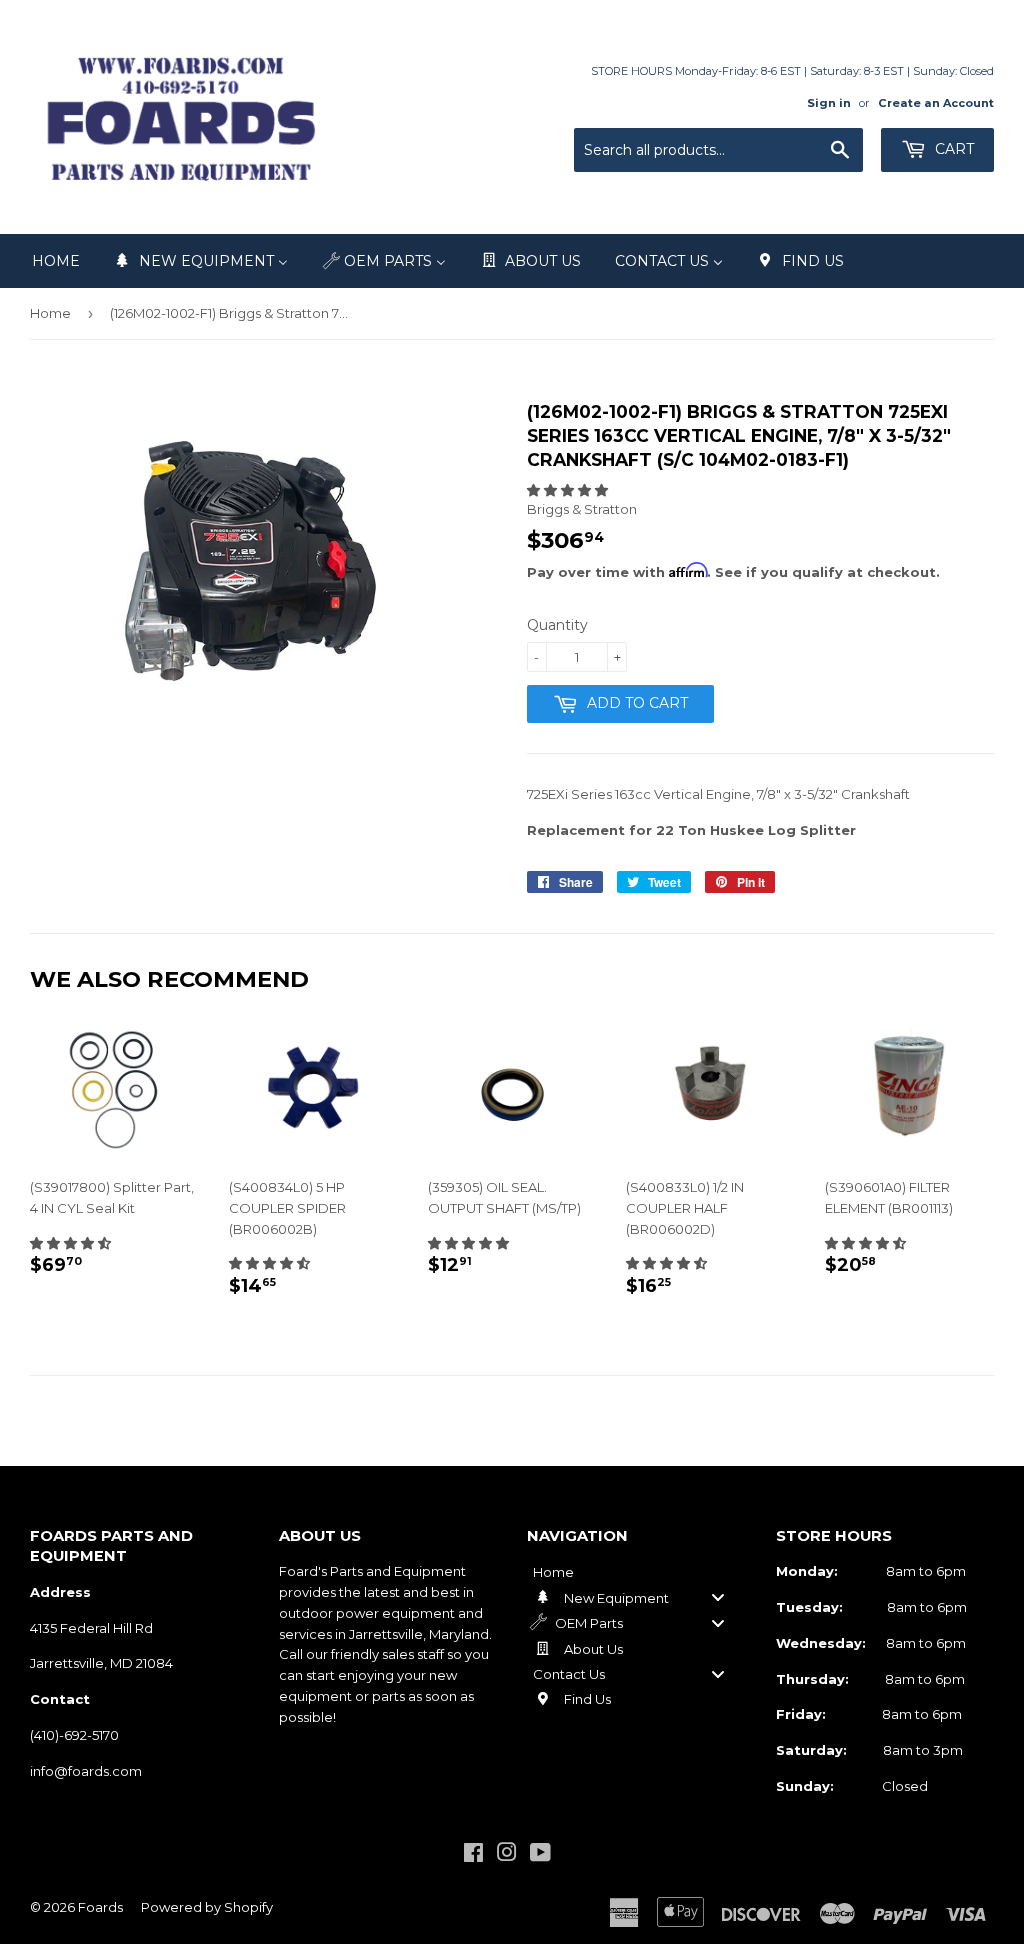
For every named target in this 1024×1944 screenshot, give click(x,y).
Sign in (829, 103)
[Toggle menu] (718, 1597)
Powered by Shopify (207, 1907)
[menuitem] (56, 261)
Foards (100, 1907)
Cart (952, 149)
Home (50, 313)
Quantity (557, 625)
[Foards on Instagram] (507, 1855)
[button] (567, 490)
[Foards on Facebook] (473, 1855)
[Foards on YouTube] (540, 1855)
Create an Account (936, 103)
